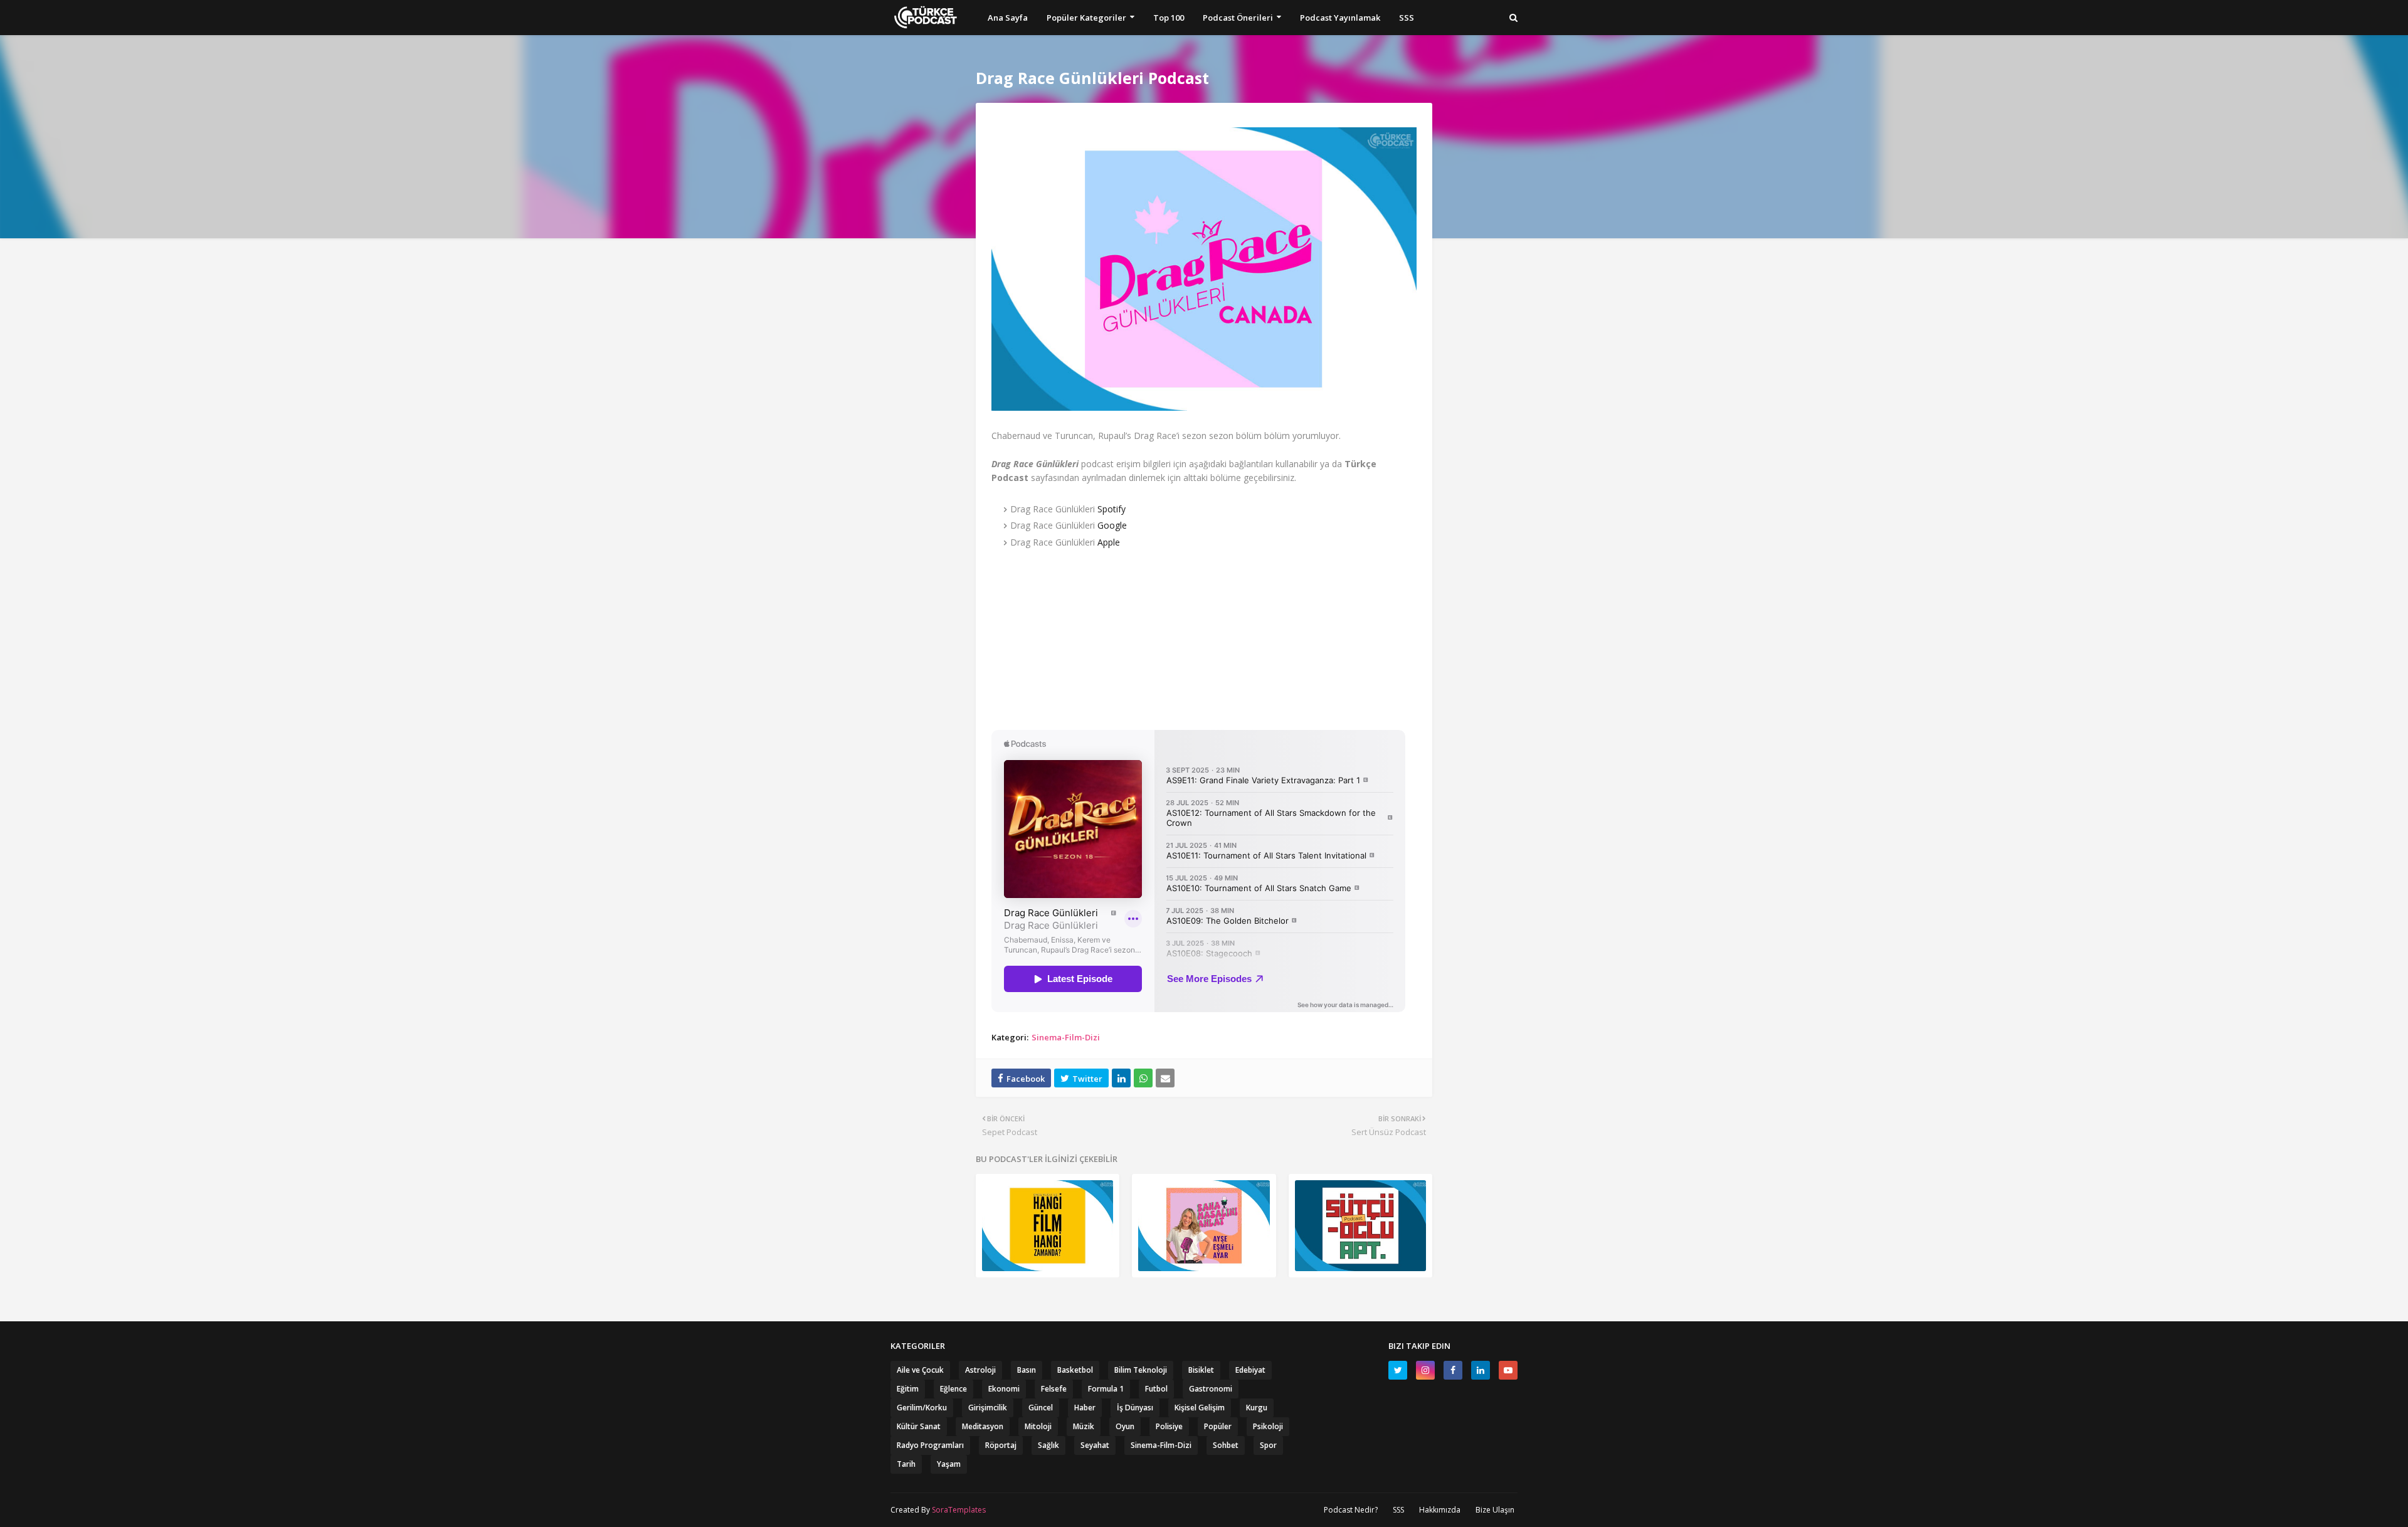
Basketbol (1075, 1370)
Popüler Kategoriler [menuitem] (1086, 18)
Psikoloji (1268, 1426)
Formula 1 (1106, 1389)
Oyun (1125, 1426)
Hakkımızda (1440, 1510)
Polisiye (1169, 1426)
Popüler (1218, 1426)
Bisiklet (1201, 1370)
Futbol (1156, 1389)
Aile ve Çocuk (920, 1370)
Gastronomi (1211, 1389)
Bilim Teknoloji (1141, 1370)
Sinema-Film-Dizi (1066, 1037)
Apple (1109, 542)
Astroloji (980, 1370)
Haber (1085, 1408)
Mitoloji (1038, 1426)
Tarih (906, 1464)
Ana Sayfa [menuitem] (1008, 18)
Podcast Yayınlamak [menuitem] (1340, 18)
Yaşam (949, 1464)
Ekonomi (1004, 1389)
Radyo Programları (930, 1445)
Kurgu (1257, 1408)
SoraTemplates (959, 1510)
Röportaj (1001, 1445)
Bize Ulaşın (1495, 1510)
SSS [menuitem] (1407, 18)
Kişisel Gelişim (1200, 1408)
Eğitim (908, 1389)
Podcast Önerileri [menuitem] (1238, 18)
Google (1112, 525)
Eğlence (953, 1389)
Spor (1268, 1445)
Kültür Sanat (919, 1426)
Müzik (1084, 1426)
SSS (1398, 1510)
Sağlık (1048, 1445)
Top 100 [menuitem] (1169, 18)
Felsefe (1054, 1389)
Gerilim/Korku (922, 1408)
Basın (1027, 1370)
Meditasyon (983, 1426)
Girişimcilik (988, 1408)
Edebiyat (1250, 1370)
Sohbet (1226, 1445)
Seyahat (1095, 1445)
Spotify (1112, 509)
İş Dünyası (1135, 1408)
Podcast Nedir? (1351, 1510)
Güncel (1041, 1408)
